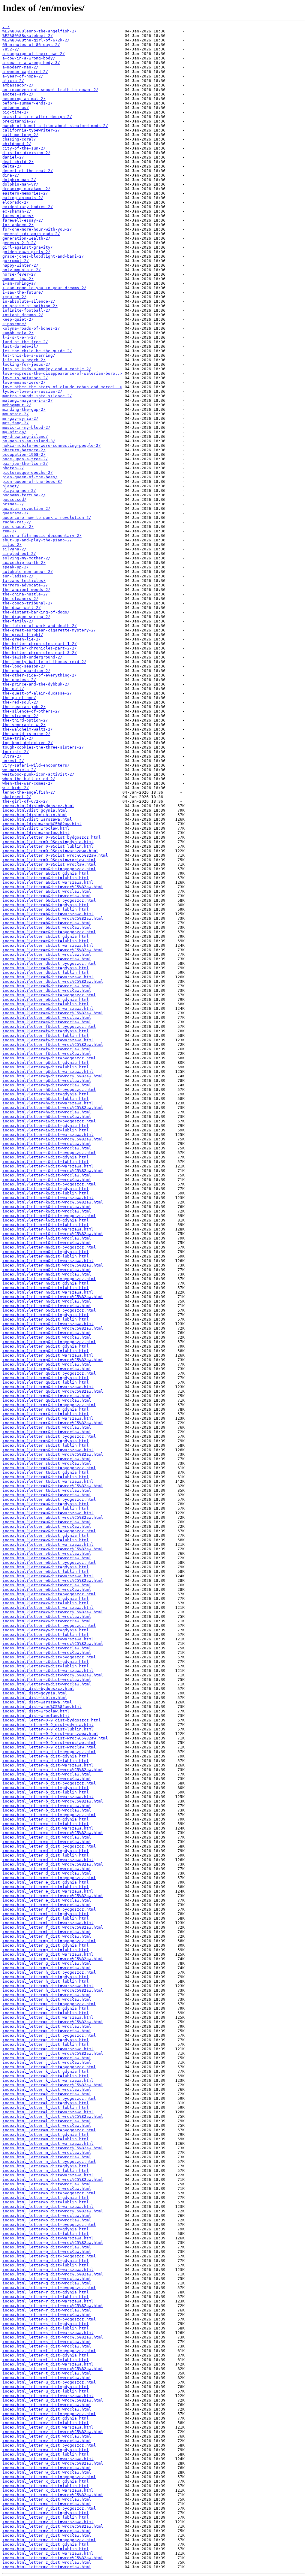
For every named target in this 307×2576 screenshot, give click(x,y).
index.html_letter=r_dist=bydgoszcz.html (49, 2288)
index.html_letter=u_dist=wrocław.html (47, 2409)
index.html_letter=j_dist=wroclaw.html (47, 2058)
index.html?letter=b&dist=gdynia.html (46, 905)
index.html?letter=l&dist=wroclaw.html (47, 1238)
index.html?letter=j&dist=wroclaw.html (47, 1175)
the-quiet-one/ (19, 698)
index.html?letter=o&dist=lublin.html (46, 1319)
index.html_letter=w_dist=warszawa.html (48, 2459)
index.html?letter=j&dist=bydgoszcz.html (49, 1153)
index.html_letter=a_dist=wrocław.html (47, 1779)
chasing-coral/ (19, 139)
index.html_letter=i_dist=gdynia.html (46, 2008)
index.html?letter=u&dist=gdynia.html (46, 1504)
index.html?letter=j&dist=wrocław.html (47, 1180)
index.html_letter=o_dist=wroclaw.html (47, 2216)
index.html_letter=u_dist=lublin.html (46, 2391)
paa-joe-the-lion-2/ (25, 463)
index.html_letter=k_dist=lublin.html (46, 2076)
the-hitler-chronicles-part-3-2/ (40, 653)
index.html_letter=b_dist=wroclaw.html (47, 1806)
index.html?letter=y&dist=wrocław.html (47, 1653)
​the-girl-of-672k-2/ (25, 801)
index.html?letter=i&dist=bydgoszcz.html (49, 1121)
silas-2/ (12, 545)
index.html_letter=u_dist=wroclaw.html (47, 2405)
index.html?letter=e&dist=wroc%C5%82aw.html (53, 1013)
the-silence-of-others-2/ (31, 711)
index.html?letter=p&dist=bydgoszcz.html (49, 1342)
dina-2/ (11, 175)
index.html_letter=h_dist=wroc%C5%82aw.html (53, 1990)
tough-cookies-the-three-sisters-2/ (43, 747)
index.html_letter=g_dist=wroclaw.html (47, 1963)
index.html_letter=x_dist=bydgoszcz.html (49, 2477)
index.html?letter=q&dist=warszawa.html (48, 1387)
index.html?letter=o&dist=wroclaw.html (47, 1333)
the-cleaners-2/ (20, 599)
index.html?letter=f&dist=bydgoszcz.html (49, 1026)
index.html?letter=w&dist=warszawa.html (48, 1576)
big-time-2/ (16, 112)
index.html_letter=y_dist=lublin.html (46, 2517)
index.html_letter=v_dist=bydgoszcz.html (49, 2414)
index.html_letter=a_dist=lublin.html (46, 1761)
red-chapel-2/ (18, 527)
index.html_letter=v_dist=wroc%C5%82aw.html (53, 2432)
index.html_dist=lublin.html (35, 1698)
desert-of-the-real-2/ (28, 171)
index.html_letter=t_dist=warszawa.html (48, 2364)
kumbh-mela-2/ (18, 333)
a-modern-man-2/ (20, 67)
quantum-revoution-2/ (26, 509)
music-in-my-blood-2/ (26, 427)
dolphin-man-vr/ (20, 184)
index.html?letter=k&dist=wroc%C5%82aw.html (53, 1202)
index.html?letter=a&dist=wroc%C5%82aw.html (53, 887)
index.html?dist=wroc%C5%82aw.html (42, 824)
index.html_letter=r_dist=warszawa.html (48, 2301)
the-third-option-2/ (25, 720)
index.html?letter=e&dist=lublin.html (46, 1004)
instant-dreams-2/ (23, 315)
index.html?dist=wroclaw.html (36, 828)
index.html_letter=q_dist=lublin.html (46, 2265)
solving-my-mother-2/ (26, 558)
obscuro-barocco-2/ (24, 450)
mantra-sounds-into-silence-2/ (37, 396)
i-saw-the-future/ (23, 292)
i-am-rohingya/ (19, 283)
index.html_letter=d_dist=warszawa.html (48, 1860)
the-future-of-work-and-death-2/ (40, 626)
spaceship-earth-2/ (24, 563)
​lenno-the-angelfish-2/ (29, 792)
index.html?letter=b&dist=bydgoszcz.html (49, 900)
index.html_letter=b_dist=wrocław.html (47, 1810)
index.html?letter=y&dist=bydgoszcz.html (49, 1626)
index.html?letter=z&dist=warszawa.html (48, 1671)
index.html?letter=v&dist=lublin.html (46, 1540)
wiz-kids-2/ (16, 788)
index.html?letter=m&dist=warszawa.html (48, 1261)
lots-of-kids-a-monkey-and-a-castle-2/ (47, 369)
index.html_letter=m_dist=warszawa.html (48, 2143)
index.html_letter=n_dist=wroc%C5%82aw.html (53, 2179)
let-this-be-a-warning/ (29, 355)
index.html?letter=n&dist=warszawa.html (48, 1292)
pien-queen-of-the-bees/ (30, 477)
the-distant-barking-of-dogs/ (36, 612)
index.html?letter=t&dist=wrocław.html (47, 1495)
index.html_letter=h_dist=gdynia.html (46, 1977)
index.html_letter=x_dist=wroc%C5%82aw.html (53, 2495)
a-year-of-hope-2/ (23, 76)
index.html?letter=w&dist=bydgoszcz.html (49, 1562)
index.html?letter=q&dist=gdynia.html (46, 1378)
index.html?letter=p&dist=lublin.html (46, 1351)
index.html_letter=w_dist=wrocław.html (47, 2472)
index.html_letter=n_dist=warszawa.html (48, 2175)
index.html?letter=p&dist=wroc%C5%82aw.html (53, 1360)
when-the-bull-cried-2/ (29, 779)
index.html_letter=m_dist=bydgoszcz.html (49, 2130)
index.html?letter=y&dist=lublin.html (46, 1635)
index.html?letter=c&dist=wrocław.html (47, 959)
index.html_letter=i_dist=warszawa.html (48, 2017)
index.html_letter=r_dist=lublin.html (46, 2297)
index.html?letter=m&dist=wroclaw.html (47, 1270)
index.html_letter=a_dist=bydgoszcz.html (49, 1752)
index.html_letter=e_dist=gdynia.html (46, 1882)
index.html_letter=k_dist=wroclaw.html (47, 2089)
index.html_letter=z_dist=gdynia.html (46, 2544)
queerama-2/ (16, 513)
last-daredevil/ (20, 346)
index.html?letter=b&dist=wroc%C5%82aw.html (53, 918)
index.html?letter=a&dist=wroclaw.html (47, 891)
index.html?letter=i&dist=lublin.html (46, 1130)
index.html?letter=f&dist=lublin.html (46, 1035)
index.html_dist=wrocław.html (36, 1716)
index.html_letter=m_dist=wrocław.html (47, 2157)
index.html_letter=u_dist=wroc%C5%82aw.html (53, 2400)
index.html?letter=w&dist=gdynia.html (46, 1567)
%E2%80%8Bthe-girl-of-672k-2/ (36, 40)
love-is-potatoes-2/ (25, 378)
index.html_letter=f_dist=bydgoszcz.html (49, 1909)
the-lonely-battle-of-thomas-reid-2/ (44, 662)
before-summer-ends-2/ (28, 103)
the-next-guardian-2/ (26, 671)
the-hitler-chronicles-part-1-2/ (40, 644)
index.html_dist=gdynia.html (35, 1693)
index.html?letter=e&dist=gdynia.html (46, 999)
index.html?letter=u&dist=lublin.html (46, 1508)
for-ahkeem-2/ (18, 225)
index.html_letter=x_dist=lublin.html (46, 2486)
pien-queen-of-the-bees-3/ (32, 481)
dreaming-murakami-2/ (26, 189)
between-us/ (16, 108)
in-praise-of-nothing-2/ (30, 306)
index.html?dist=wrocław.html (36, 833)
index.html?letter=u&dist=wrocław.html (47, 1526)
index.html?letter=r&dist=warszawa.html (48, 1418)
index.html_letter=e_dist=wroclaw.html (47, 1900)
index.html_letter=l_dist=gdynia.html (46, 2103)
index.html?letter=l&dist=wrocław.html (47, 1243)
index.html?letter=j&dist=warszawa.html (48, 1166)
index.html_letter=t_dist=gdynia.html (46, 2355)
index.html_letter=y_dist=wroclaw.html (47, 2531)
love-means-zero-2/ (24, 382)
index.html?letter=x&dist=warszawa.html (48, 1607)
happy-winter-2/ (20, 265)
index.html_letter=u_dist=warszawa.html (48, 2396)
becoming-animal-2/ (24, 99)
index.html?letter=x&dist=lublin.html (46, 1603)
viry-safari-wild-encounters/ (36, 765)
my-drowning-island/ (25, 436)
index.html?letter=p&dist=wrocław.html (47, 1369)
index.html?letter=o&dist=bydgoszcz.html (49, 1310)
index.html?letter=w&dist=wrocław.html (47, 1589)
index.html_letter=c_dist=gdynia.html (46, 1819)
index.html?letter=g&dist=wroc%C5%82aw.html (53, 1076)
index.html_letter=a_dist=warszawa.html (48, 1765)
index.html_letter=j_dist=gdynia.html (46, 2040)
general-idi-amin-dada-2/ (31, 234)
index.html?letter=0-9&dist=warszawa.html (50, 851)
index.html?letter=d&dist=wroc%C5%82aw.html (53, 981)
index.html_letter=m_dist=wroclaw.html (47, 2152)
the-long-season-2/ (24, 666)
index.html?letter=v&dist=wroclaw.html (47, 1553)
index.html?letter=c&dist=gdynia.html (46, 936)
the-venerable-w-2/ (24, 725)
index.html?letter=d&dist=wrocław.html (47, 990)
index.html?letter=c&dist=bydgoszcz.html (49, 932)
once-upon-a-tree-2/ (25, 459)
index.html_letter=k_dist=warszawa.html (48, 2080)
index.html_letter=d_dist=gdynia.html (46, 1851)
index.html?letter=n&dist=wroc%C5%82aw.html (53, 1297)
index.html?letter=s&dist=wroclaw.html (47, 1459)
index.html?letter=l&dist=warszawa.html (48, 1229)
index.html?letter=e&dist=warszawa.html (48, 1008)
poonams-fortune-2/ (24, 495)
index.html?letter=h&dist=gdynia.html (46, 1094)
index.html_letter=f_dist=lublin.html (46, 1918)
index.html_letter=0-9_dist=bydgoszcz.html (52, 1720)
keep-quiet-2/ (18, 319)
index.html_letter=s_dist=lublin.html (46, 2328)
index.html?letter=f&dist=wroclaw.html (47, 1049)
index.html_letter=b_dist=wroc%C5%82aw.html (53, 1801)
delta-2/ (12, 166)
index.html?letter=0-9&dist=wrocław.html (49, 864)
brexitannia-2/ (19, 121)
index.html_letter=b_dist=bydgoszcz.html (49, 1783)
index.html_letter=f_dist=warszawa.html (48, 1923)
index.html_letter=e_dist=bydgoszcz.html (49, 1878)
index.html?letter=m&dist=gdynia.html (46, 1252)
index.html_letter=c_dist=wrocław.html (47, 1842)
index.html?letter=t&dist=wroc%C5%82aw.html (53, 1486)
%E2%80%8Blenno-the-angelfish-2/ (40, 31)
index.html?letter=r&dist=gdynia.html (46, 1409)
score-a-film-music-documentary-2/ (42, 536)
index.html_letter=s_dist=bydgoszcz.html (49, 2319)
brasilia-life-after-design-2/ (37, 117)
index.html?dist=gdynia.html (35, 810)
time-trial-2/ (18, 738)
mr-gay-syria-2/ (20, 418)
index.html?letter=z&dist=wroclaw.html (47, 1680)
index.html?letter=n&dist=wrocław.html (47, 1306)
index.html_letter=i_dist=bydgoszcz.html (49, 2004)
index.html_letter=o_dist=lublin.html (46, 2202)
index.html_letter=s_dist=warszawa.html (48, 2333)
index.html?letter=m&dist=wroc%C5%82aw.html (53, 1265)
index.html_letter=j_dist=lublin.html (46, 2044)
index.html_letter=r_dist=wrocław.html (47, 2315)
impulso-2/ (14, 297)
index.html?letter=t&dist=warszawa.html (48, 1481)
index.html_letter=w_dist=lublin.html (46, 2454)
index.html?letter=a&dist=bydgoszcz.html (49, 869)
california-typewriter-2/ (31, 130)
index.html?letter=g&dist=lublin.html (46, 1067)
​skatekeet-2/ (17, 797)
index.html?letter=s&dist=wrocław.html (47, 1463)
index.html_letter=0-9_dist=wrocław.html (49, 1747)
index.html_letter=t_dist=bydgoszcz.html (49, 2351)
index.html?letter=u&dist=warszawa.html (48, 1513)
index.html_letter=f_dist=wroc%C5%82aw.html (53, 1927)
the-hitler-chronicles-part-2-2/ (40, 648)
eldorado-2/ (16, 202)
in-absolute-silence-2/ (29, 301)
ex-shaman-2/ (17, 211)
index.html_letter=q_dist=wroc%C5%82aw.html (53, 2274)
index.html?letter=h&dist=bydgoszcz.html (49, 1090)
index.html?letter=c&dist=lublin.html (46, 941)
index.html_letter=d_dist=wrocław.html (47, 1873)
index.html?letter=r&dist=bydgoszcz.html (49, 1405)
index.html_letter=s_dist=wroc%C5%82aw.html (53, 2337)
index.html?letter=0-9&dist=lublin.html (48, 846)
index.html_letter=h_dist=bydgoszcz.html (49, 1972)
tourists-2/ (16, 752)
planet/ (11, 486)
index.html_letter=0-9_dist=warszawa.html (50, 1734)
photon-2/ (13, 468)
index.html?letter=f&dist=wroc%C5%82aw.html (53, 1044)
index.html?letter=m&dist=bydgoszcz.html (49, 1247)
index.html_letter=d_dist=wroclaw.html (47, 1869)
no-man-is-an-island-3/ (29, 441)
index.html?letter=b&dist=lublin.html (46, 909)
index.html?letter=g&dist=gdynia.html (46, 1062)
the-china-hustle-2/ (25, 594)
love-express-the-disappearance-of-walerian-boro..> (62, 373)
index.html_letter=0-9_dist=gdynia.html (48, 1725)
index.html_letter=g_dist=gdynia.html (46, 1945)
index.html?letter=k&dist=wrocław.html (47, 1211)
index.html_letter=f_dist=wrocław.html (47, 1936)
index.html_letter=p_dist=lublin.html (46, 2234)
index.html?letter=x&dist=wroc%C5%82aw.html (53, 1612)
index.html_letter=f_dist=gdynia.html (46, 1914)
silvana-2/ (14, 549)
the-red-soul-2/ (20, 702)
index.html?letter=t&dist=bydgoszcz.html (49, 1468)
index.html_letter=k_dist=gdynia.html (46, 2071)
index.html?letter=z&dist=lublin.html (46, 1666)
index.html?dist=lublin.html (35, 815)
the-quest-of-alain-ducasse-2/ (37, 693)
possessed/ (14, 499)
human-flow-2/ (18, 279)
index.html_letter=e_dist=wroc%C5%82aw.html (53, 1896)
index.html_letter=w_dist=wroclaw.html (47, 2468)
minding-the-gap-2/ (24, 409)
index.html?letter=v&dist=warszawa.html (48, 1544)
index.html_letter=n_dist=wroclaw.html (47, 2184)
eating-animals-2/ (23, 198)
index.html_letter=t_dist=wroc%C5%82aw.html (53, 2369)
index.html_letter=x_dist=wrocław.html (47, 2504)
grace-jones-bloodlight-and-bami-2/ (43, 256)
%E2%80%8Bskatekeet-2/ (28, 36)
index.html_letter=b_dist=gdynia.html (46, 1788)
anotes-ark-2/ (18, 94)
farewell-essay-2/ (23, 220)
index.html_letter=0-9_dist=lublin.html (48, 1729)
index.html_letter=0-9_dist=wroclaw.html (49, 1743)
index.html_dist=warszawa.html (37, 1702)
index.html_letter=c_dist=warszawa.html (48, 1828)
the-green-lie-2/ (22, 639)
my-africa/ (14, 432)
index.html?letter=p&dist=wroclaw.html (47, 1364)
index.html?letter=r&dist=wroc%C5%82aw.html (53, 1423)
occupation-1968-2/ (24, 454)
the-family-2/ (18, 621)
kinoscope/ (14, 324)
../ (6, 27)
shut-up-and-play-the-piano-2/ (37, 540)
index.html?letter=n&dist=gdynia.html (46, 1283)
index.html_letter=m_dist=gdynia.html (46, 2134)
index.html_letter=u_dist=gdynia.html (46, 2387)
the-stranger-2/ (20, 716)
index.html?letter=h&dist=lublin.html (46, 1099)
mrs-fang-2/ (16, 423)
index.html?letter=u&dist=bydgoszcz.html (49, 1499)
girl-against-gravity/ (28, 247)
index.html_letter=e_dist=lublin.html (46, 1887)
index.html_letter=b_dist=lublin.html (46, 1792)
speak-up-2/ (16, 567)
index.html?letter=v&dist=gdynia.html (46, 1535)
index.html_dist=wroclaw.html (36, 1711)
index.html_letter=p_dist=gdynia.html (46, 2229)
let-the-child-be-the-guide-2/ (37, 351)
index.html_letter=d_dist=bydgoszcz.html (49, 1846)
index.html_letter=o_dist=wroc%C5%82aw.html (53, 2211)
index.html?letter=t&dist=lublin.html (46, 1477)
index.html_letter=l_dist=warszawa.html (48, 2112)
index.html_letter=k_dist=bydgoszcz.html (49, 2067)
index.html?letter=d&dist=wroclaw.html (47, 986)
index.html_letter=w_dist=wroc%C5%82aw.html (53, 2463)
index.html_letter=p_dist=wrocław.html (47, 2252)
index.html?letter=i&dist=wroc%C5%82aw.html (53, 1139)
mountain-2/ (16, 414)
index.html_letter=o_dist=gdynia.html (46, 2198)
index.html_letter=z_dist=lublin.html (46, 2549)
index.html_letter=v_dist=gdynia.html (46, 2418)
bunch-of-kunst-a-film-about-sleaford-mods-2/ (55, 126)
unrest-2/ (13, 761)
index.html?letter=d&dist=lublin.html (46, 972)
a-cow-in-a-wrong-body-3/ (31, 63)
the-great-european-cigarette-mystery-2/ (49, 630)
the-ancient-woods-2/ (26, 590)
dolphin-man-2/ (19, 180)
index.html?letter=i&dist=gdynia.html (46, 1126)
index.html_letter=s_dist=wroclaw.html (47, 2342)
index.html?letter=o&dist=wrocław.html (47, 1337)
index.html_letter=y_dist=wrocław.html (47, 2535)
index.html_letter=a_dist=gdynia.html (46, 1756)
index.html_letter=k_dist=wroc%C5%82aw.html (53, 2085)
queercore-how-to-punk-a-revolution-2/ (47, 518)
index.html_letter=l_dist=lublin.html (46, 2107)
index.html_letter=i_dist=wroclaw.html (47, 2026)
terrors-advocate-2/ (25, 585)
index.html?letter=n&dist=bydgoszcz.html (49, 1279)
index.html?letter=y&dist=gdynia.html (46, 1630)
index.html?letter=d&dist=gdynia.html (46, 968)
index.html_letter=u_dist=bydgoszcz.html (49, 2382)
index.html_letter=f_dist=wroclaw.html (47, 1932)
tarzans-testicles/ (24, 581)
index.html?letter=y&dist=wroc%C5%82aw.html (53, 1644)
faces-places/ (18, 216)
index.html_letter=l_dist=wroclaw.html (47, 2121)
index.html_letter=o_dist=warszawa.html (48, 2207)
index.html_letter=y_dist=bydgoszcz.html (49, 2508)
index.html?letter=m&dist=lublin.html (46, 1256)
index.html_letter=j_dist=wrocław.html (47, 2062)
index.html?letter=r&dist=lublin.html (46, 1414)
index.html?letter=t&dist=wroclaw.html (47, 1490)
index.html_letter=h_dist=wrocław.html (47, 1999)
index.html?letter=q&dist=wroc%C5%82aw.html (53, 1391)
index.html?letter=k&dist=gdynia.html (46, 1189)
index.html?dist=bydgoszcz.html (38, 806)
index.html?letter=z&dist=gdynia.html (46, 1662)
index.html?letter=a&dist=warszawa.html (48, 882)
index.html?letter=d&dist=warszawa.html (48, 977)
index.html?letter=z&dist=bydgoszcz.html (49, 1657)
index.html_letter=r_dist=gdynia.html (46, 2292)
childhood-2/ (17, 144)
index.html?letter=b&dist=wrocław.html (47, 927)
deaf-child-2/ (18, 162)
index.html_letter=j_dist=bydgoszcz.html (49, 2035)
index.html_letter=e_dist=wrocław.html (47, 1905)
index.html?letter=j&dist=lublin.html (46, 1162)
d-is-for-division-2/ (26, 153)
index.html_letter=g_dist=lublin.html (46, 1950)
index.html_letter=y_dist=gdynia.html (46, 2513)
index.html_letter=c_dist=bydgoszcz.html (49, 1815)
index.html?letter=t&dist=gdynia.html (46, 1472)
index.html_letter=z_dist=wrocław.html (47, 2567)
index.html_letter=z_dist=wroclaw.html (47, 2562)
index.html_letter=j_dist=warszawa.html (48, 2049)
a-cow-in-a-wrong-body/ (29, 58)
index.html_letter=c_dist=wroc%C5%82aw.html (53, 1833)
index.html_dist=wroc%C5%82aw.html (42, 1707)
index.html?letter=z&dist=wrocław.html (47, 1684)
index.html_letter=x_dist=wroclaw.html (47, 2499)
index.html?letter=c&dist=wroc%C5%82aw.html (53, 950)
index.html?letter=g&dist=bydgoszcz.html (49, 1058)
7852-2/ (11, 49)
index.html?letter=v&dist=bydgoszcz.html (49, 1531)
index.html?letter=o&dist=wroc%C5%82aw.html (53, 1328)
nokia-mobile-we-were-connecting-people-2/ (52, 445)
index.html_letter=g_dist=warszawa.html (48, 1954)
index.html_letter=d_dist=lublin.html (46, 1855)
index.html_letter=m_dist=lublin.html (46, 2139)
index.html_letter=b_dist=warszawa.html (48, 1797)
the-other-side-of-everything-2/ (40, 675)
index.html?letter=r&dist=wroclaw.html (47, 1427)
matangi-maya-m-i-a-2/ (28, 400)
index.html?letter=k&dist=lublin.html (46, 1193)
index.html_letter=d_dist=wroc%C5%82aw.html (53, 1864)
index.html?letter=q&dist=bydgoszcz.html (49, 1373)
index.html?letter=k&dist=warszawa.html (48, 1198)
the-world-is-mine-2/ (26, 734)
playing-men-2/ (19, 490)
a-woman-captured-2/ (25, 72)
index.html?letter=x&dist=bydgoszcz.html (49, 1594)
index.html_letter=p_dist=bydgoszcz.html (49, 2225)
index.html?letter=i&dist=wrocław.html (47, 1148)
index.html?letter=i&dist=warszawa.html (48, 1135)
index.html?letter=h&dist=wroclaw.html (47, 1112)
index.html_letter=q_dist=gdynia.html (46, 2261)
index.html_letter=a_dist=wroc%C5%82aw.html (53, 1770)
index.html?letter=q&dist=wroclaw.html (47, 1396)
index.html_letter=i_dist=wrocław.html (47, 2031)
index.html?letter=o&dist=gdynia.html (46, 1315)
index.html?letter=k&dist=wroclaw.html (47, 1207)
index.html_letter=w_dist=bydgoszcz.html (49, 2445)
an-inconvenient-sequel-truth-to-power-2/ (50, 90)
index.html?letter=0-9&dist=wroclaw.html (49, 860)
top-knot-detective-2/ (28, 743)
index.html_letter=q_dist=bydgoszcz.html (49, 2256)
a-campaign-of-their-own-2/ (34, 54)
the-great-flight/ (23, 635)
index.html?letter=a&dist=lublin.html (46, 878)
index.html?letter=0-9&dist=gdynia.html (48, 842)
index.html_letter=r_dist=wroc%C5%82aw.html (53, 2306)
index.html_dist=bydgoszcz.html (38, 1689)
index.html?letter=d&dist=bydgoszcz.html (49, 963)
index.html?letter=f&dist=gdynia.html (46, 1031)
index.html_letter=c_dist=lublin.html (46, 1824)
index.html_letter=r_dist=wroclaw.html (47, 2310)
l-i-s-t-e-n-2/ (19, 337)
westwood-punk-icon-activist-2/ (38, 774)
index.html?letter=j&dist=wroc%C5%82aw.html (53, 1171)
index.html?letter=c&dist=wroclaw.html (47, 954)
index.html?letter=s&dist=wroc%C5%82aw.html (53, 1454)
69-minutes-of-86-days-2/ (31, 45)
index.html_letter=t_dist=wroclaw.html (47, 2373)
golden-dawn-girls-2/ (26, 252)
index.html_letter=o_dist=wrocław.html (47, 2220)
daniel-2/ (13, 157)
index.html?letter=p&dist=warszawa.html (48, 1355)
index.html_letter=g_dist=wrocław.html (47, 1968)
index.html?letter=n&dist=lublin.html (46, 1288)
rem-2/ (10, 531)
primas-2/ (13, 504)
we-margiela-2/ (19, 770)
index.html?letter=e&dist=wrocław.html (47, 1022)
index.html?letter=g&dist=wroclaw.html (47, 1081)
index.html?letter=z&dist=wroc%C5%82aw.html (53, 1675)
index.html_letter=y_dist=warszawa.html (48, 2522)
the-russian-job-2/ (24, 707)
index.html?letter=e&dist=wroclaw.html (47, 1017)
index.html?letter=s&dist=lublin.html (46, 1445)
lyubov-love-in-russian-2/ (32, 391)
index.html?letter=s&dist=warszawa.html (48, 1450)
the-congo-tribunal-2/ (28, 603)
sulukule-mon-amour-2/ (28, 572)
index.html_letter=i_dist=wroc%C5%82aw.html (53, 2022)
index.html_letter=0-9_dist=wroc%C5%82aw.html (55, 1738)
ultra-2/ (12, 756)
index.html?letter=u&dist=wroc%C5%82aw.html (53, 1517)
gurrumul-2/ (16, 261)
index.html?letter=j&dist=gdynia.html (46, 1157)
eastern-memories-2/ (25, 193)
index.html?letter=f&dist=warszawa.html (48, 1040)
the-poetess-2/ (19, 680)
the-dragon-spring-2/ (26, 617)
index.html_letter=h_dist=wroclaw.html (47, 1995)
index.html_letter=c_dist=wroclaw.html (47, 1837)
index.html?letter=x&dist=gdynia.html (46, 1598)
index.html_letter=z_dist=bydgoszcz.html (49, 2540)
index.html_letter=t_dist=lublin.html (46, 2360)
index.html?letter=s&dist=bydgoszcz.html (49, 1436)
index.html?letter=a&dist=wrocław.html (47, 896)
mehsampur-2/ (17, 405)
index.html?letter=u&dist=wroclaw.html (47, 1522)
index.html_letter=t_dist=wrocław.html (47, 2378)
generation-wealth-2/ (26, 238)
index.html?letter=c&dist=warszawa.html (48, 945)
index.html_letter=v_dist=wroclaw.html (47, 2436)
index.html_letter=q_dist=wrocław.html (47, 2283)
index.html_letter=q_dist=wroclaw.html (47, 2279)
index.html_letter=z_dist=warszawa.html (48, 2553)
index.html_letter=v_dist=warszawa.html (48, 2427)
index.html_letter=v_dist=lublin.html (46, 2423)
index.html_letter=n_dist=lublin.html (46, 2170)
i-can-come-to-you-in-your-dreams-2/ (44, 288)
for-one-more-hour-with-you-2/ (37, 229)
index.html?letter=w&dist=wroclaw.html (47, 1585)
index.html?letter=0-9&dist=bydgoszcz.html (52, 837)
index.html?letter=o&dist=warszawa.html (48, 1324)
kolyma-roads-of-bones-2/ (31, 328)
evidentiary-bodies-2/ (28, 207)
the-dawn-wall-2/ (22, 608)
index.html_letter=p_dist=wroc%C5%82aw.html (53, 2243)
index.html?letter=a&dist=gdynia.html (46, 873)
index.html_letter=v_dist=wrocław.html (47, 2441)
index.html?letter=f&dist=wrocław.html (47, 1053)
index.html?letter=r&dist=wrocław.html (47, 1432)
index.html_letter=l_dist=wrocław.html (47, 2125)
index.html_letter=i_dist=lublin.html (46, 2013)
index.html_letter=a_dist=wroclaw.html (47, 1774)
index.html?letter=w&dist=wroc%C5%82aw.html (53, 1580)
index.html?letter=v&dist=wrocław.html (47, 1558)
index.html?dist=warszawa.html (37, 819)
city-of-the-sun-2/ (24, 148)
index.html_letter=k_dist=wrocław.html (47, 2094)
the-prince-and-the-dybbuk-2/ (36, 684)
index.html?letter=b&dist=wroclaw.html (47, 923)
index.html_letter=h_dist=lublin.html (46, 1981)
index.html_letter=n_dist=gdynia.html (46, 2166)
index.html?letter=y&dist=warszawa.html (48, 1639)
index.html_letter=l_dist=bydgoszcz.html (49, 2098)
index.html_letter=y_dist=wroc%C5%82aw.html (53, 2526)
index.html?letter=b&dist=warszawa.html (48, 914)
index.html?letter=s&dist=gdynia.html (46, 1441)
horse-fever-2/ (19, 274)
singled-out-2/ (19, 554)
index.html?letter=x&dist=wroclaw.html (47, 1616)
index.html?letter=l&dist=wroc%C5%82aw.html (53, 1234)
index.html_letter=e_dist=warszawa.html (48, 1891)
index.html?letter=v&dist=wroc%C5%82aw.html (53, 1549)
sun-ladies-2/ (18, 576)
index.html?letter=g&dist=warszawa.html (48, 1072)
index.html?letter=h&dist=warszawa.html (48, 1103)
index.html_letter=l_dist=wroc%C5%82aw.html (53, 2116)
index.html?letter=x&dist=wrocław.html (47, 1621)
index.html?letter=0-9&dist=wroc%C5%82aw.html (55, 855)
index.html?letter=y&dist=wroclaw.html (47, 1648)
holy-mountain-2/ (22, 270)
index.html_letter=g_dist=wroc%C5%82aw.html (53, 1959)
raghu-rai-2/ (17, 522)
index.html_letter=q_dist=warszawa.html (48, 2270)
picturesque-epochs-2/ (28, 472)
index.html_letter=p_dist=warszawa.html (48, 2238)
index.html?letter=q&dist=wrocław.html (47, 1400)
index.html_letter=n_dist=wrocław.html (47, 2189)
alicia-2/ (13, 81)
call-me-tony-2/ (20, 135)
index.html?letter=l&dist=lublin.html (46, 1225)
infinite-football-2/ (26, 310)
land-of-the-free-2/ (25, 342)
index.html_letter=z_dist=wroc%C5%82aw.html (53, 2558)
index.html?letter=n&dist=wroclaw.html (47, 1301)
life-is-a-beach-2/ (24, 360)
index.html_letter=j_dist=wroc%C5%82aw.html (53, 2053)
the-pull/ (13, 689)
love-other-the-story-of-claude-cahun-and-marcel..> (62, 387)
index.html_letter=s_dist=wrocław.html (47, 2346)
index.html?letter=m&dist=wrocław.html (47, 1274)
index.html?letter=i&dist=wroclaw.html (47, 1144)
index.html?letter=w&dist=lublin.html (46, 1571)
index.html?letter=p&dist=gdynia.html (46, 1346)
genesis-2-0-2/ (19, 243)
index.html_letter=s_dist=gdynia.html (46, 2324)
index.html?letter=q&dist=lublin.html (46, 1382)
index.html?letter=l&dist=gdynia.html (46, 1220)
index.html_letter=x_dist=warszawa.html (48, 2490)
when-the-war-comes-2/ (28, 783)
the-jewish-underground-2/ (32, 657)
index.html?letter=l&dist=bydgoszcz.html (49, 1216)
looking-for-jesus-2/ (26, 364)
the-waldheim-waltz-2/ (28, 729)
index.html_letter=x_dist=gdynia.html (46, 2481)
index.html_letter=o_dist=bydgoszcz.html (49, 2193)
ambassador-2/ (18, 85)
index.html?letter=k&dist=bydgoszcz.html (49, 1184)
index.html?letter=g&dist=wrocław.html (47, 1085)
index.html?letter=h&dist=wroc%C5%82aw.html (53, 1108)
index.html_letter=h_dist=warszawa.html (48, 1986)
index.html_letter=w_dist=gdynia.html (46, 2450)
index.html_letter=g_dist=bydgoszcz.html (49, 1941)
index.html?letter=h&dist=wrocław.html (47, 1117)
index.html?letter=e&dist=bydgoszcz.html (49, 995)
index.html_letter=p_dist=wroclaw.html (47, 2247)
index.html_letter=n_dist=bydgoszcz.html (49, 2161)
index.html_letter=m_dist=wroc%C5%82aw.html (53, 2148)
